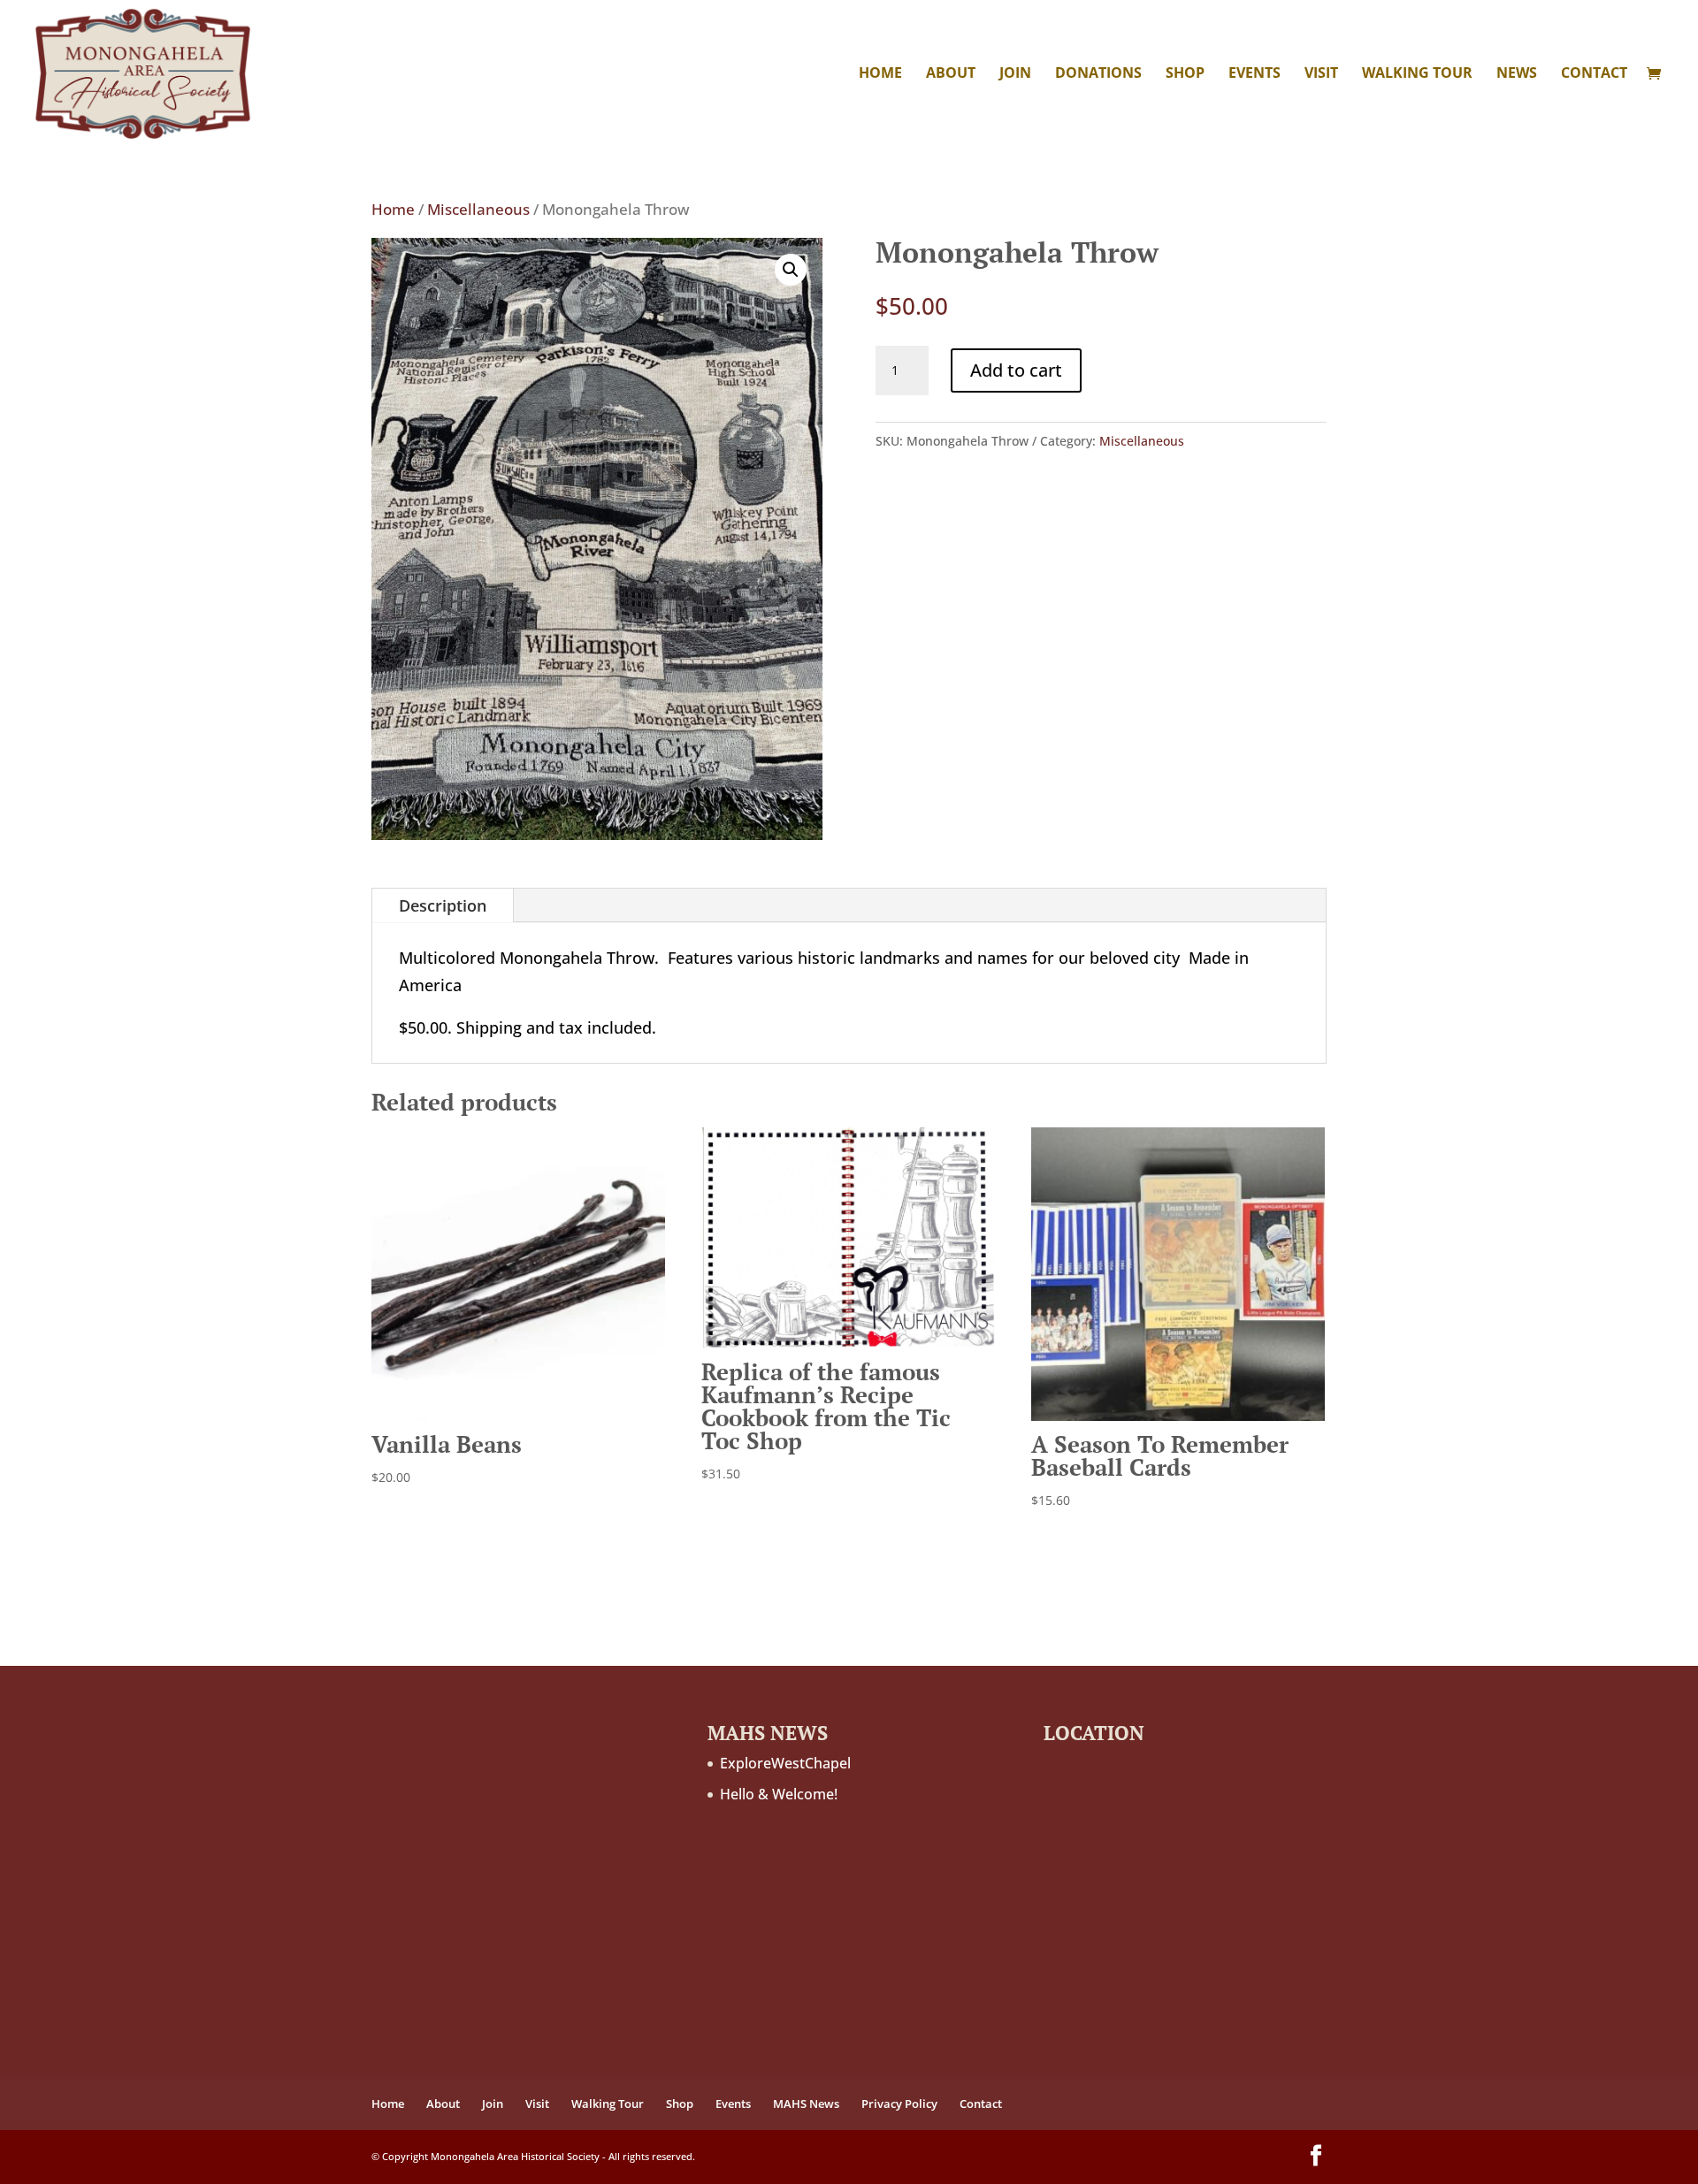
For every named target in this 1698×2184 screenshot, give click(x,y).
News (1517, 74)
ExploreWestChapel (785, 1763)
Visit (1321, 74)
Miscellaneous (478, 209)
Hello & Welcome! (779, 1794)
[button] (791, 270)
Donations (1098, 74)
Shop (1185, 74)
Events (1254, 74)
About (951, 74)
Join (1015, 74)
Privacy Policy (899, 2104)
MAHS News (806, 2104)
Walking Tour (1417, 74)
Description (443, 905)
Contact (1594, 74)
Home (880, 74)
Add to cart (1016, 370)
